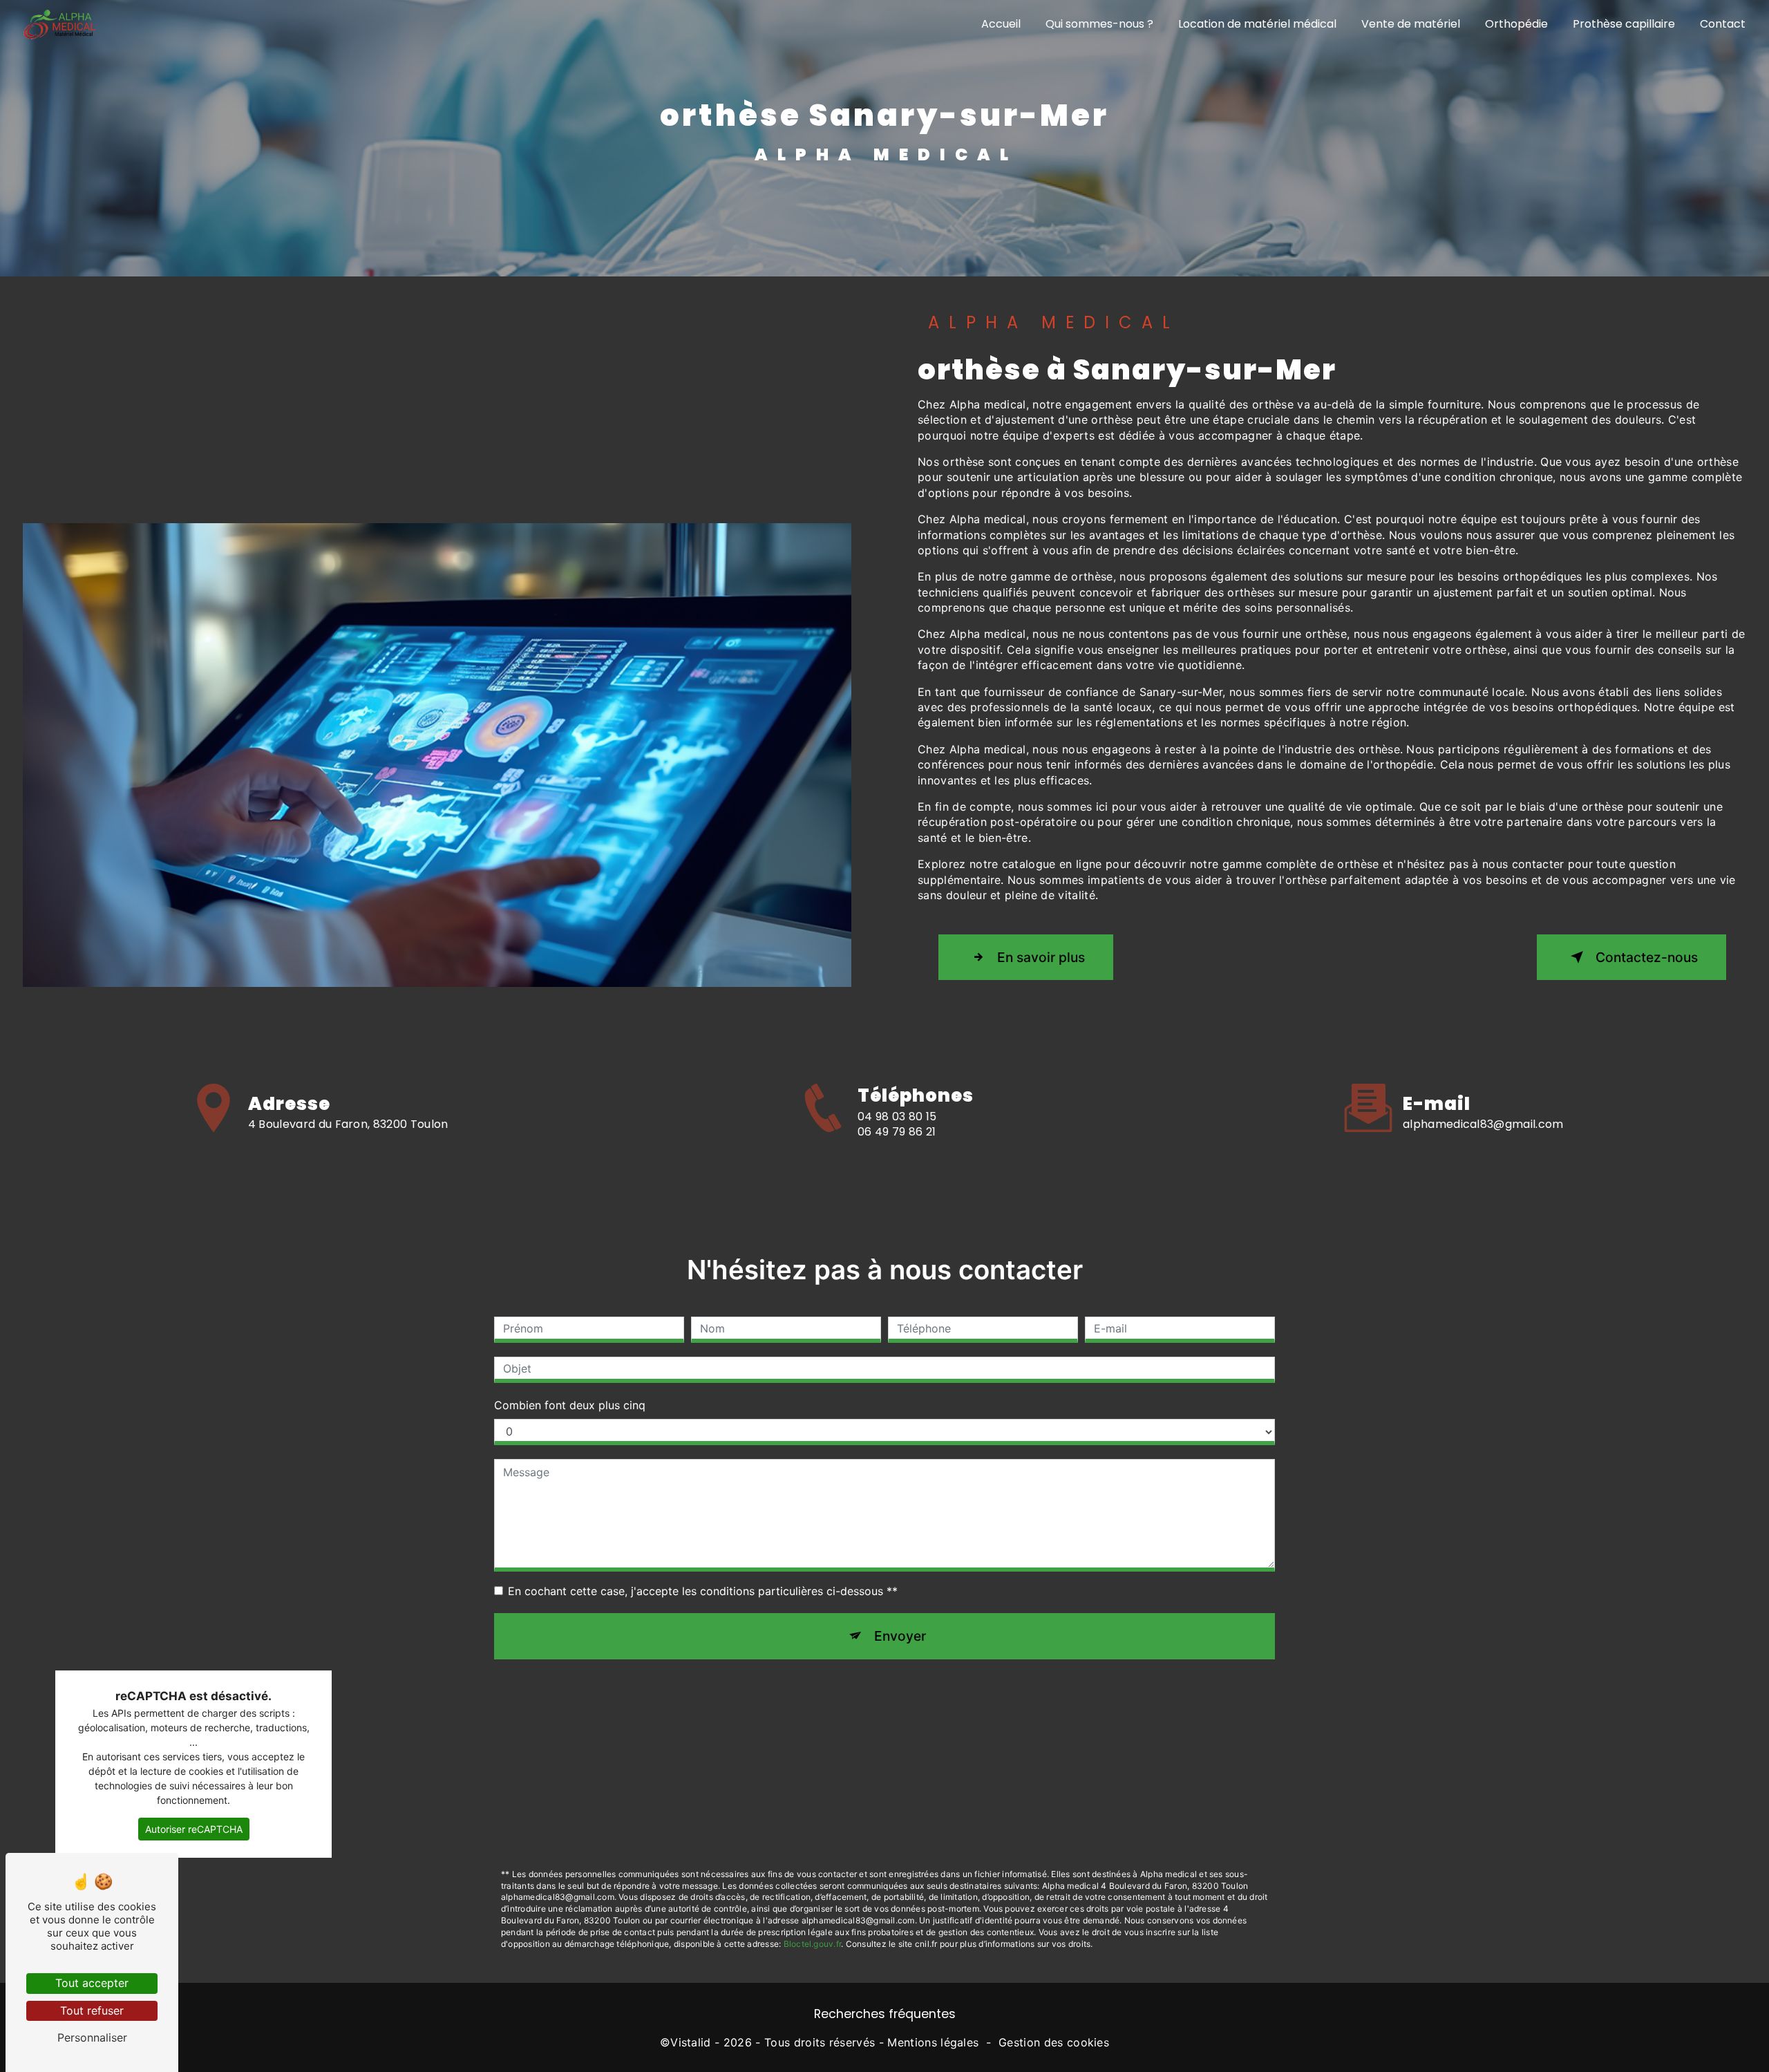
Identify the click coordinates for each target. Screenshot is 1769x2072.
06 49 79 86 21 (897, 1132)
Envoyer (900, 1636)
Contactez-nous (1647, 957)
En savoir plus (1041, 957)
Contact (1723, 24)
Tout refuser (92, 2010)
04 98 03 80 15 (897, 1117)
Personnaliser (92, 2037)
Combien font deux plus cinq (570, 1405)
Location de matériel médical (1257, 24)
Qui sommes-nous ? (1099, 24)
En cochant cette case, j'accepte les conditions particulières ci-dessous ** (703, 1591)
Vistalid (691, 2042)
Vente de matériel (1411, 24)
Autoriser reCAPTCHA (194, 1829)
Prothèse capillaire (1624, 24)
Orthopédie (1516, 24)
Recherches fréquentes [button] (885, 2014)
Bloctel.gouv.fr (813, 1944)
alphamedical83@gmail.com (1483, 1124)
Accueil (1001, 24)
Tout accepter (92, 1983)
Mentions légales (933, 2042)
